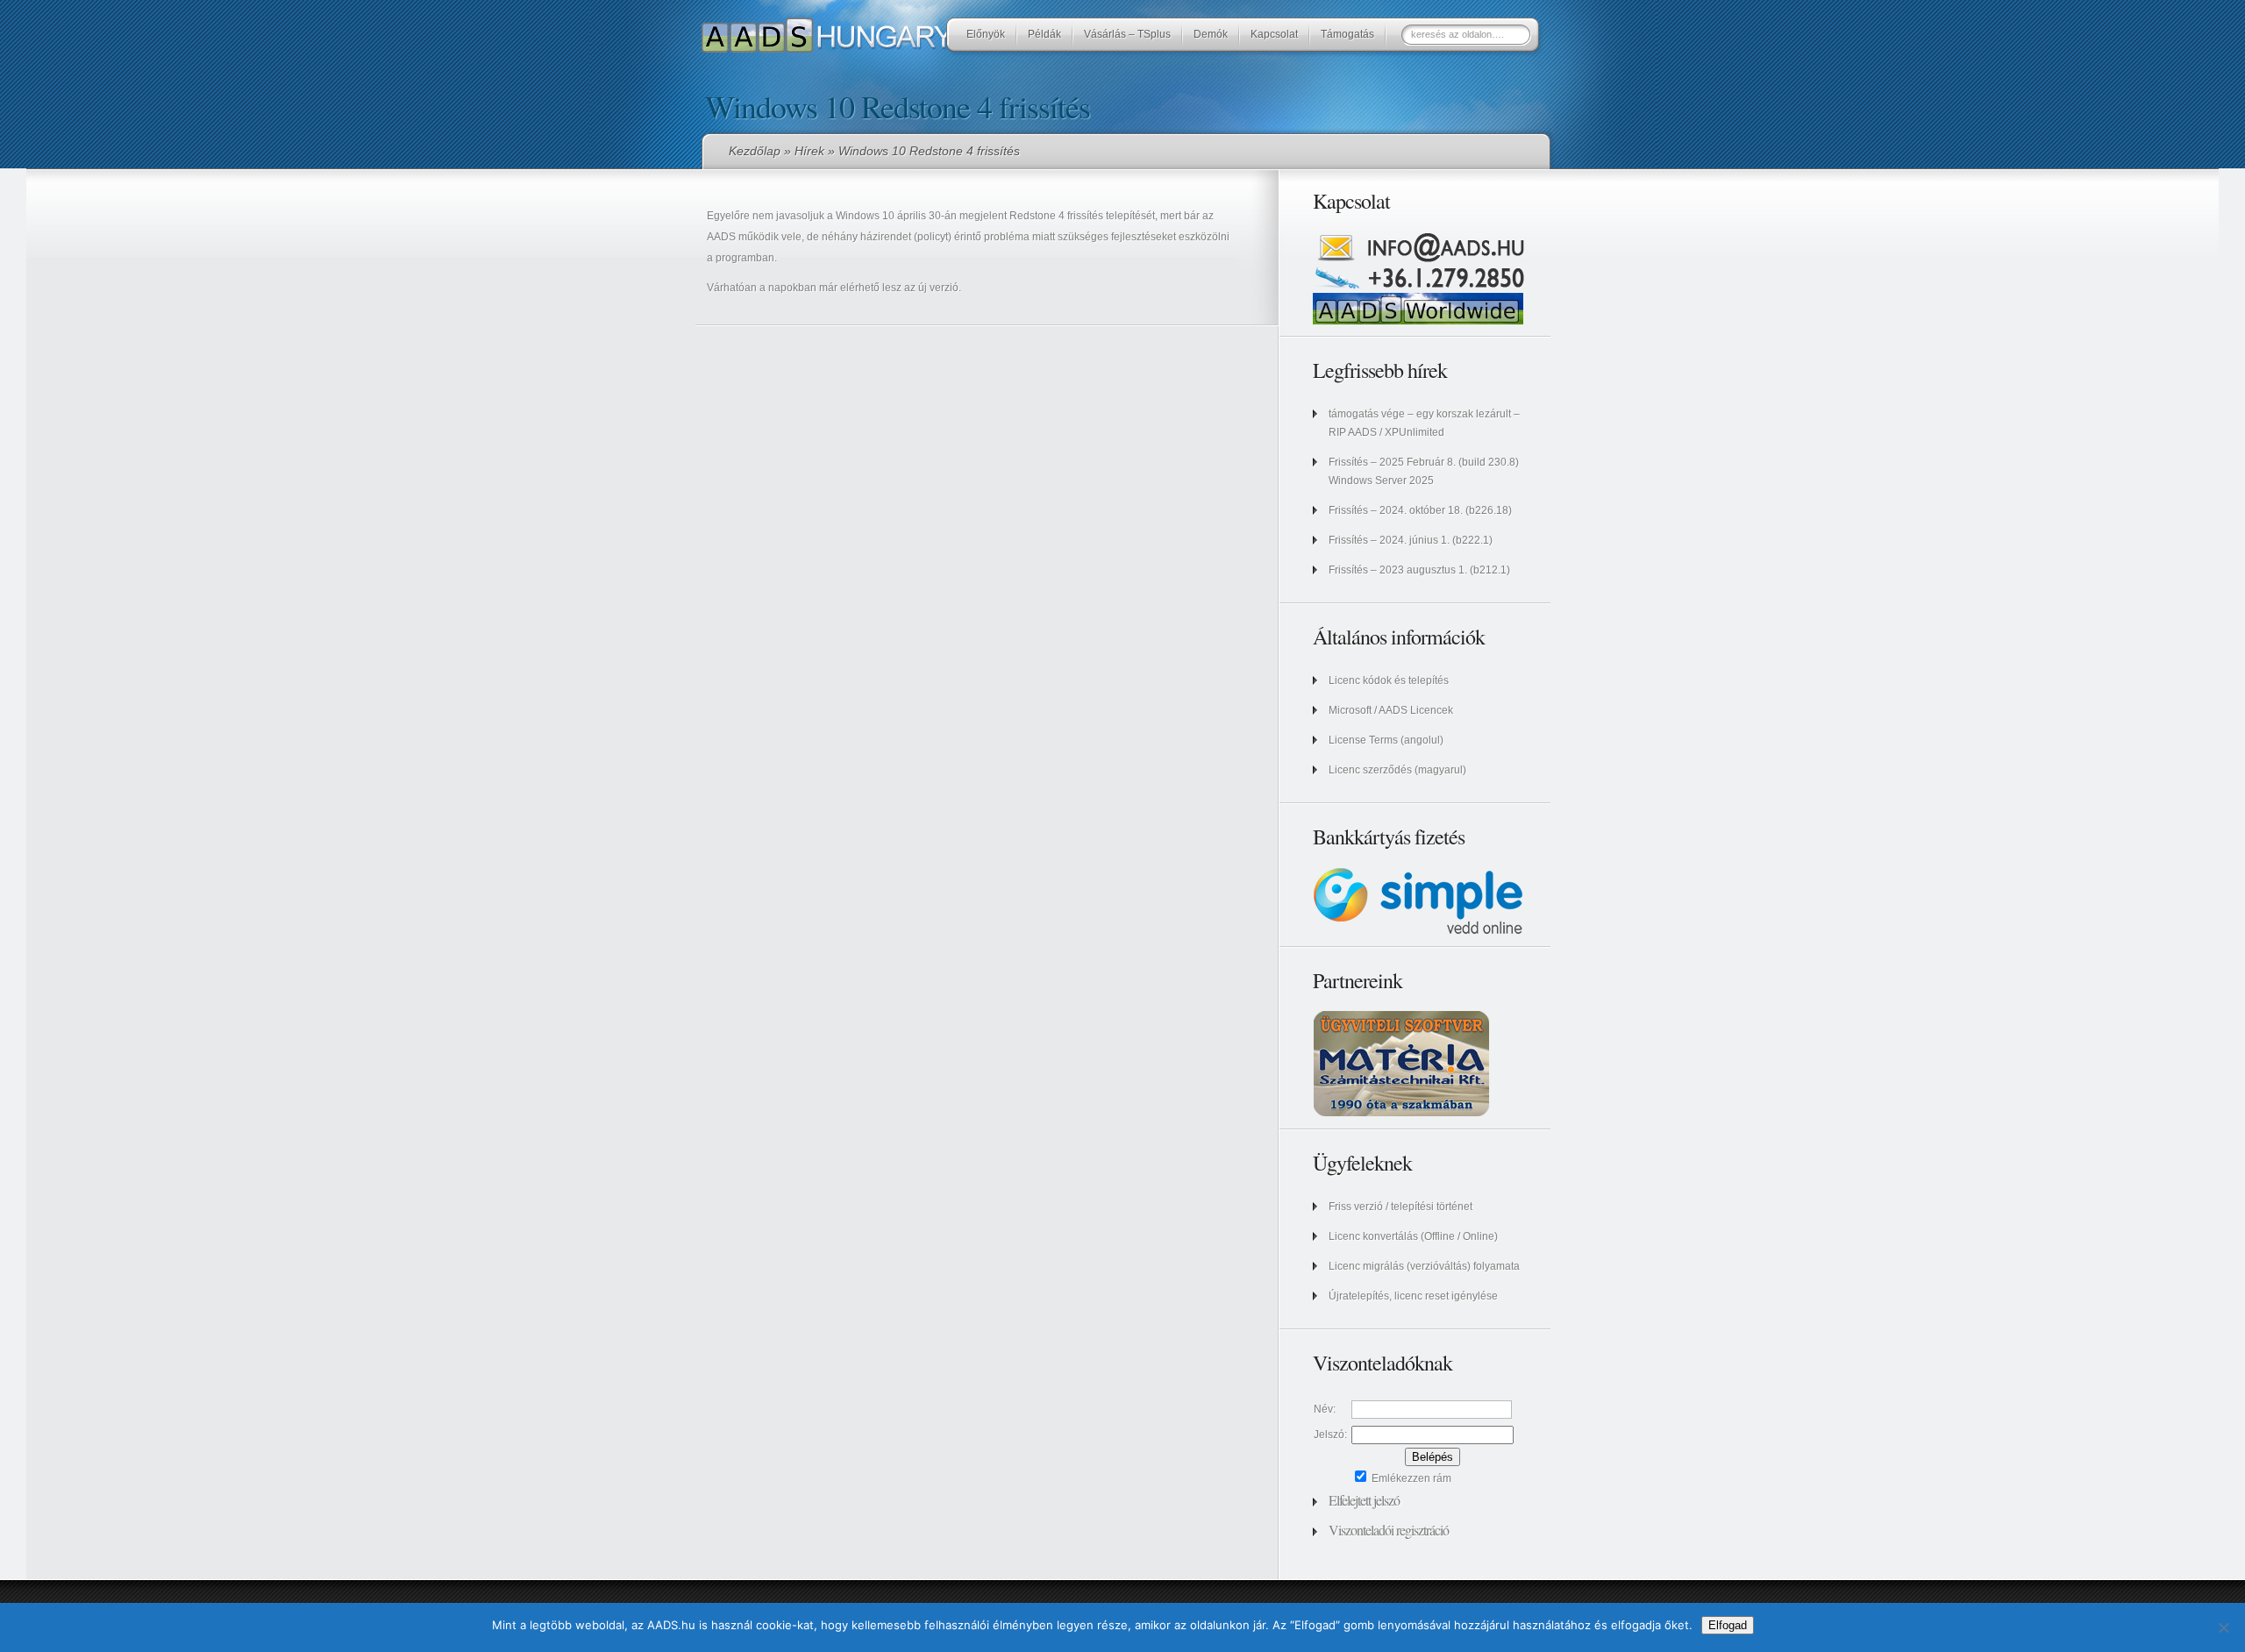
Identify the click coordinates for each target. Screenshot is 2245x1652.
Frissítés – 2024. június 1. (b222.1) (1411, 540)
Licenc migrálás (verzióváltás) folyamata (1424, 1266)
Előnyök (986, 34)
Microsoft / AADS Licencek (1391, 710)
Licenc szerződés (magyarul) (1397, 770)
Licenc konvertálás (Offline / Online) (1413, 1236)
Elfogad (1728, 1625)
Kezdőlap (755, 151)
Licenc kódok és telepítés (1389, 680)
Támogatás (1347, 34)
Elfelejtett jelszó (1364, 1500)
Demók (1211, 34)
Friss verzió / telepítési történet (1400, 1207)
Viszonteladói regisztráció (1389, 1530)
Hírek (809, 151)
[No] (2223, 1627)
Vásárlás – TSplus (1127, 34)
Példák (1044, 34)
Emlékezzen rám (1410, 1478)
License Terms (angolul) (1386, 740)
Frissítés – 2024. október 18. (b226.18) (1420, 510)
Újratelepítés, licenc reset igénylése (1413, 1296)
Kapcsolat (1274, 34)
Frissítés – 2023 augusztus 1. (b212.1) (1419, 570)
